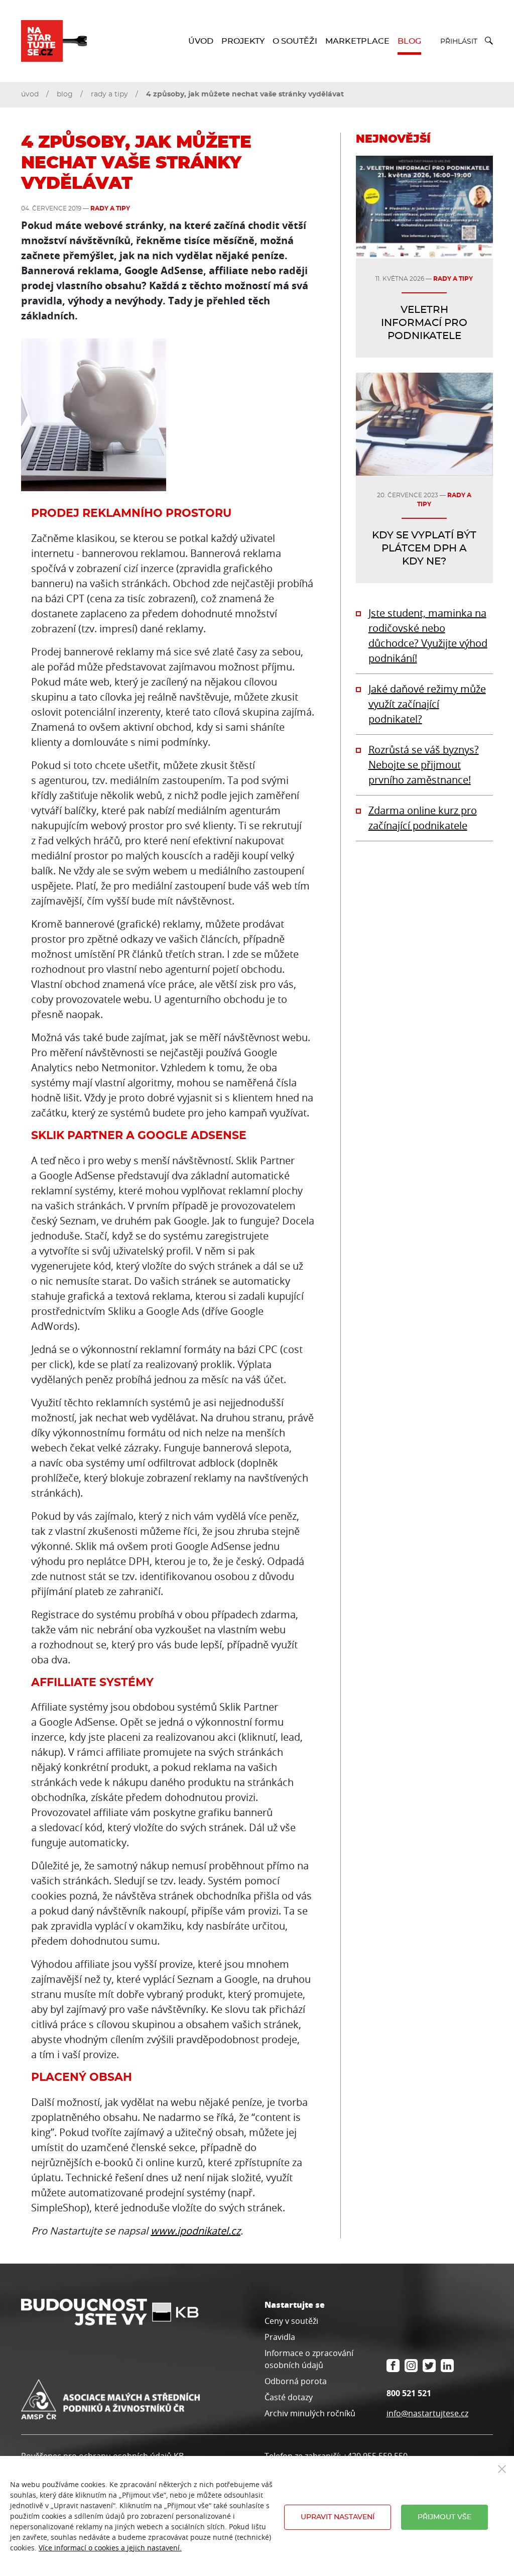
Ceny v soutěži (291, 2321)
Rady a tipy (110, 208)
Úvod (201, 41)
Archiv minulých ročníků (310, 2413)
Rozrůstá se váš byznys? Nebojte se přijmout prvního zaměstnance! (424, 765)
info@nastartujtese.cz (427, 2413)
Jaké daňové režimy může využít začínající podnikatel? (427, 704)
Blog (409, 41)
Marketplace (357, 41)
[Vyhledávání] (485, 41)
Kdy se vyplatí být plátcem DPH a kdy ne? (424, 548)
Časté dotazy (289, 2397)
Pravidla (280, 2337)
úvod (30, 94)
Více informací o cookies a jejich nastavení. (110, 2548)
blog (65, 94)
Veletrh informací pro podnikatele (424, 323)
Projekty (243, 41)
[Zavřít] (502, 2468)
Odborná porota (296, 2381)
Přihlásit (459, 42)
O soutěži (295, 41)
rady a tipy (109, 94)
